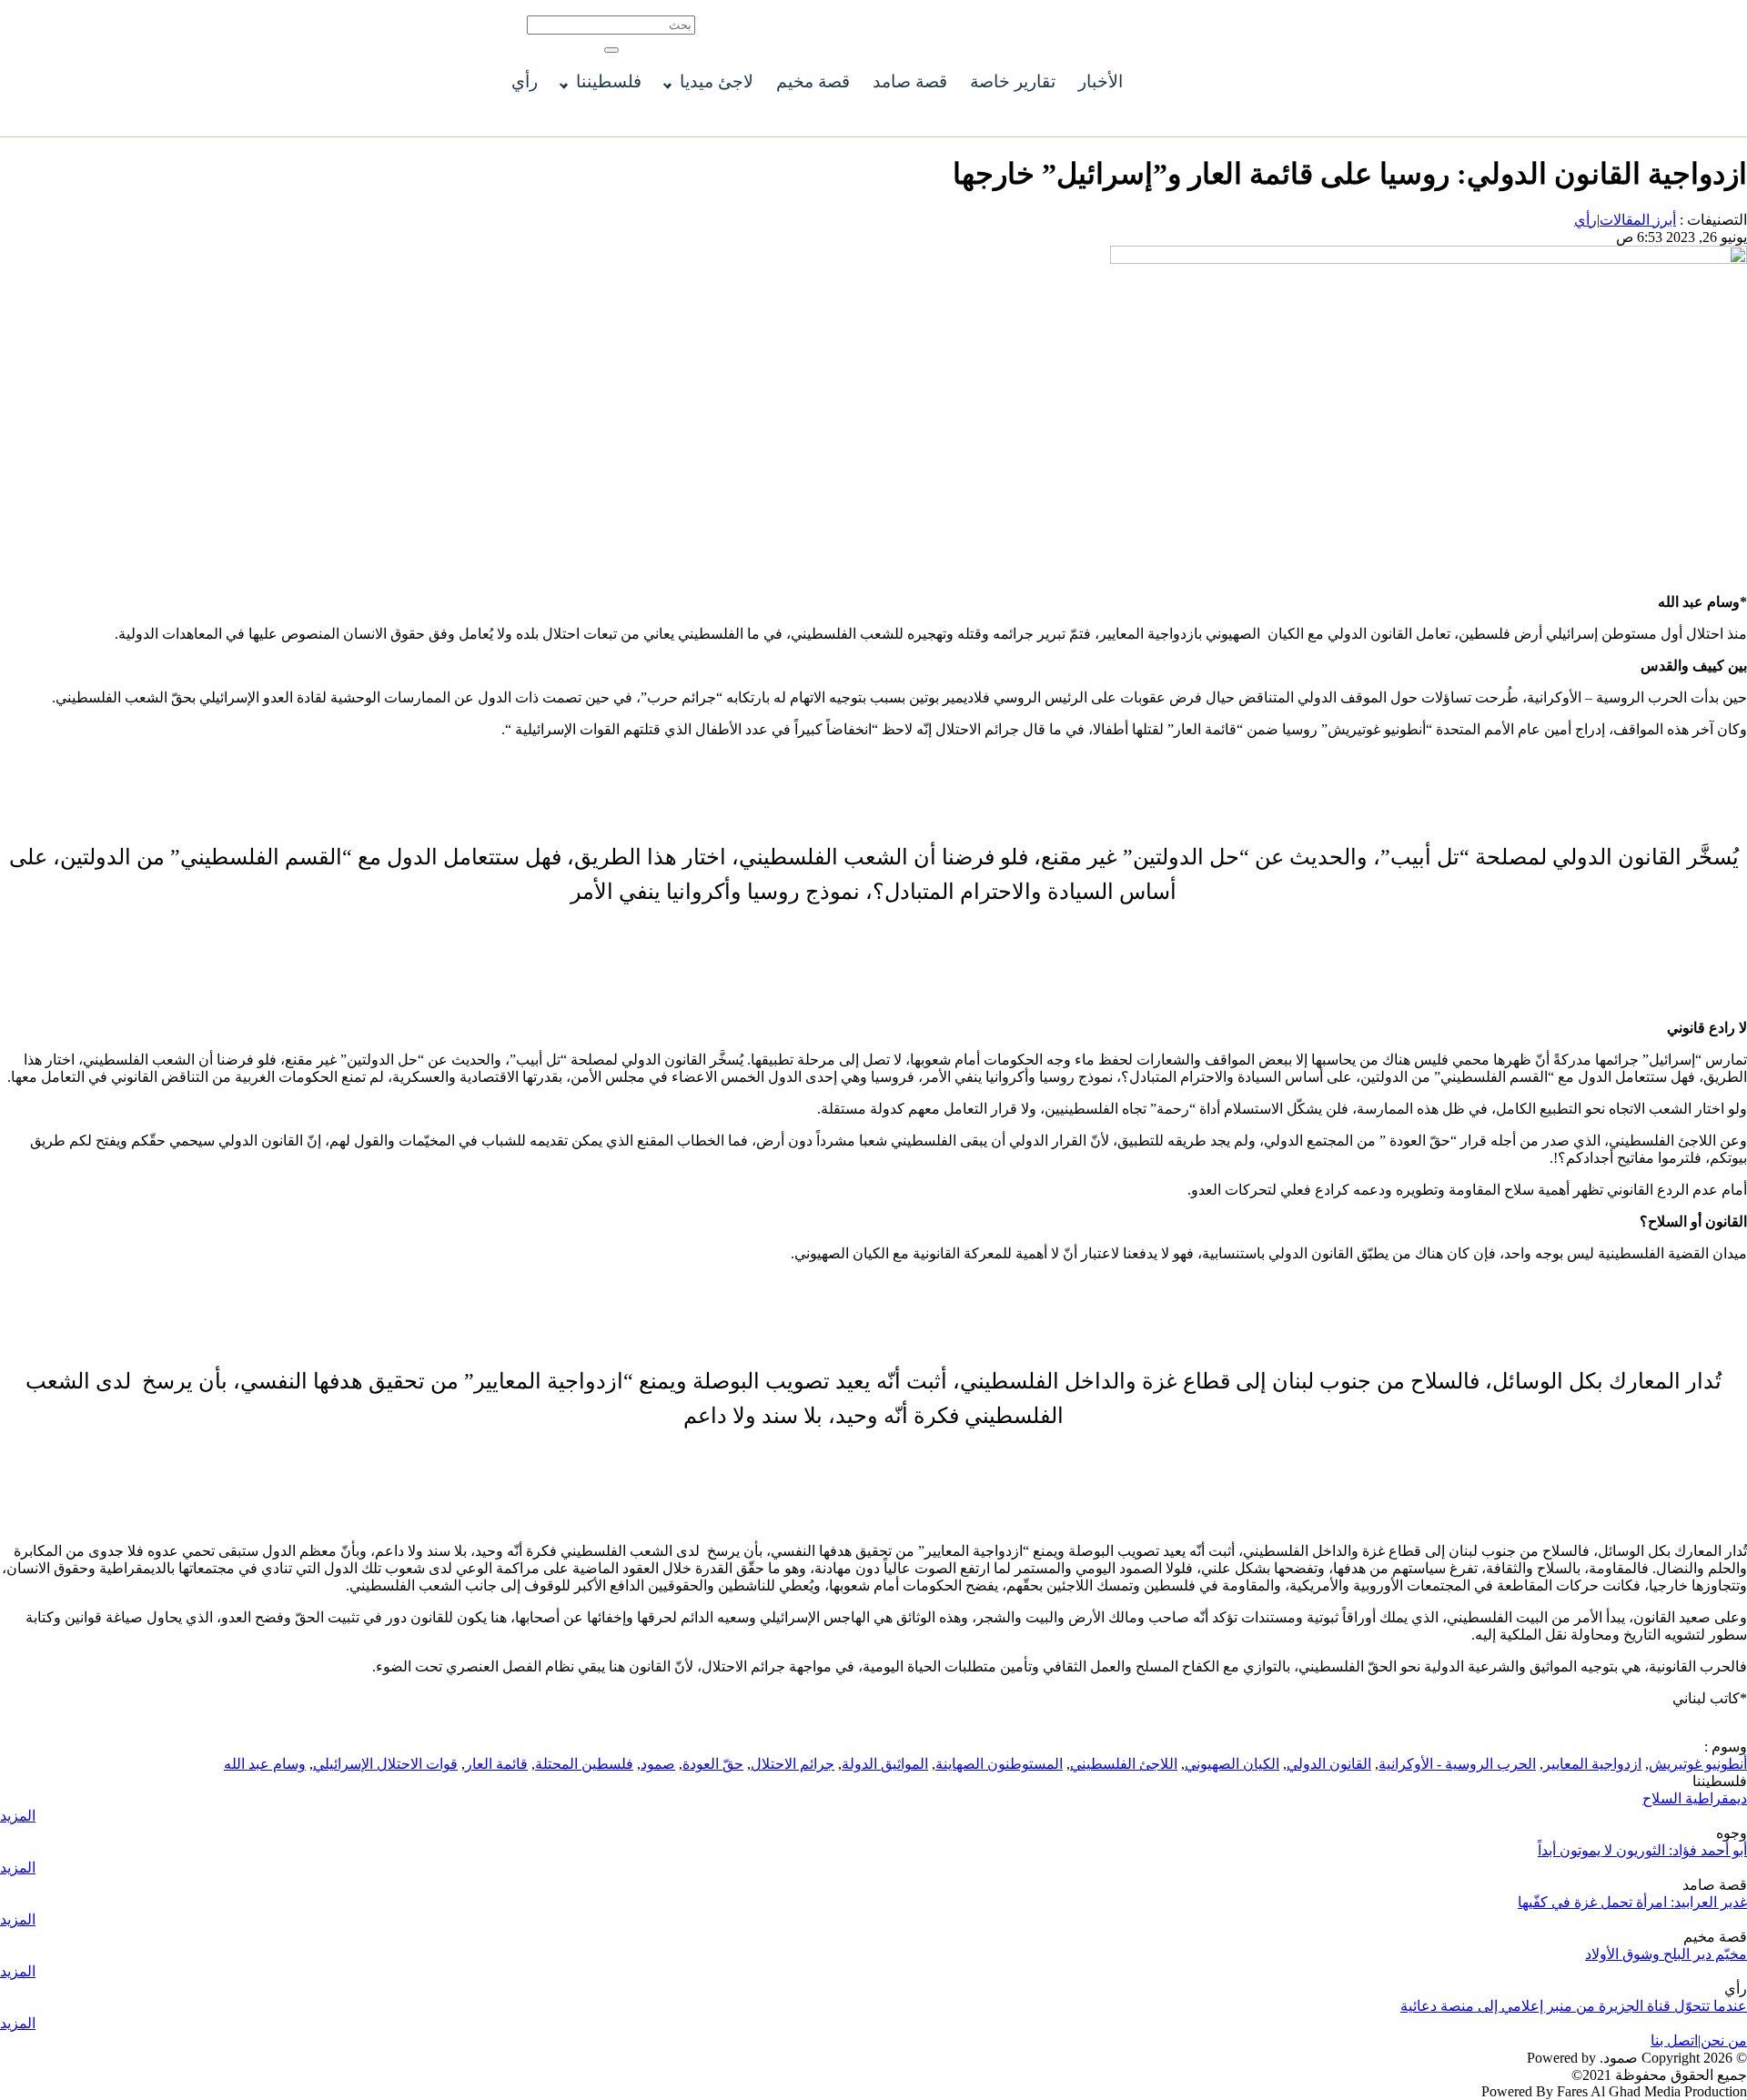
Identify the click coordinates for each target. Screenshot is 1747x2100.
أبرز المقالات (1638, 220)
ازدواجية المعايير (1592, 1764)
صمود (658, 1764)
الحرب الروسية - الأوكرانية (1457, 1764)
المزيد (18, 1816)
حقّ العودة (713, 1764)
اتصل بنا (1674, 2040)
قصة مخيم (813, 81)
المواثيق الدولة (885, 1764)
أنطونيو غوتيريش (1698, 1764)
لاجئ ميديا (717, 81)
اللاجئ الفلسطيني (1124, 1764)
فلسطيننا (609, 81)
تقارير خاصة (1013, 81)
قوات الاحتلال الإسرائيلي (385, 1764)
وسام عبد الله (265, 1764)
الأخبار (1101, 81)
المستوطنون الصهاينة (999, 1764)
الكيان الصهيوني (1232, 1764)
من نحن (1724, 2040)
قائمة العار (496, 1764)
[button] (611, 50)
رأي (525, 81)
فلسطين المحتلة (584, 1764)
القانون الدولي (1329, 1764)
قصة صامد (910, 81)
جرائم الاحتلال (793, 1764)
